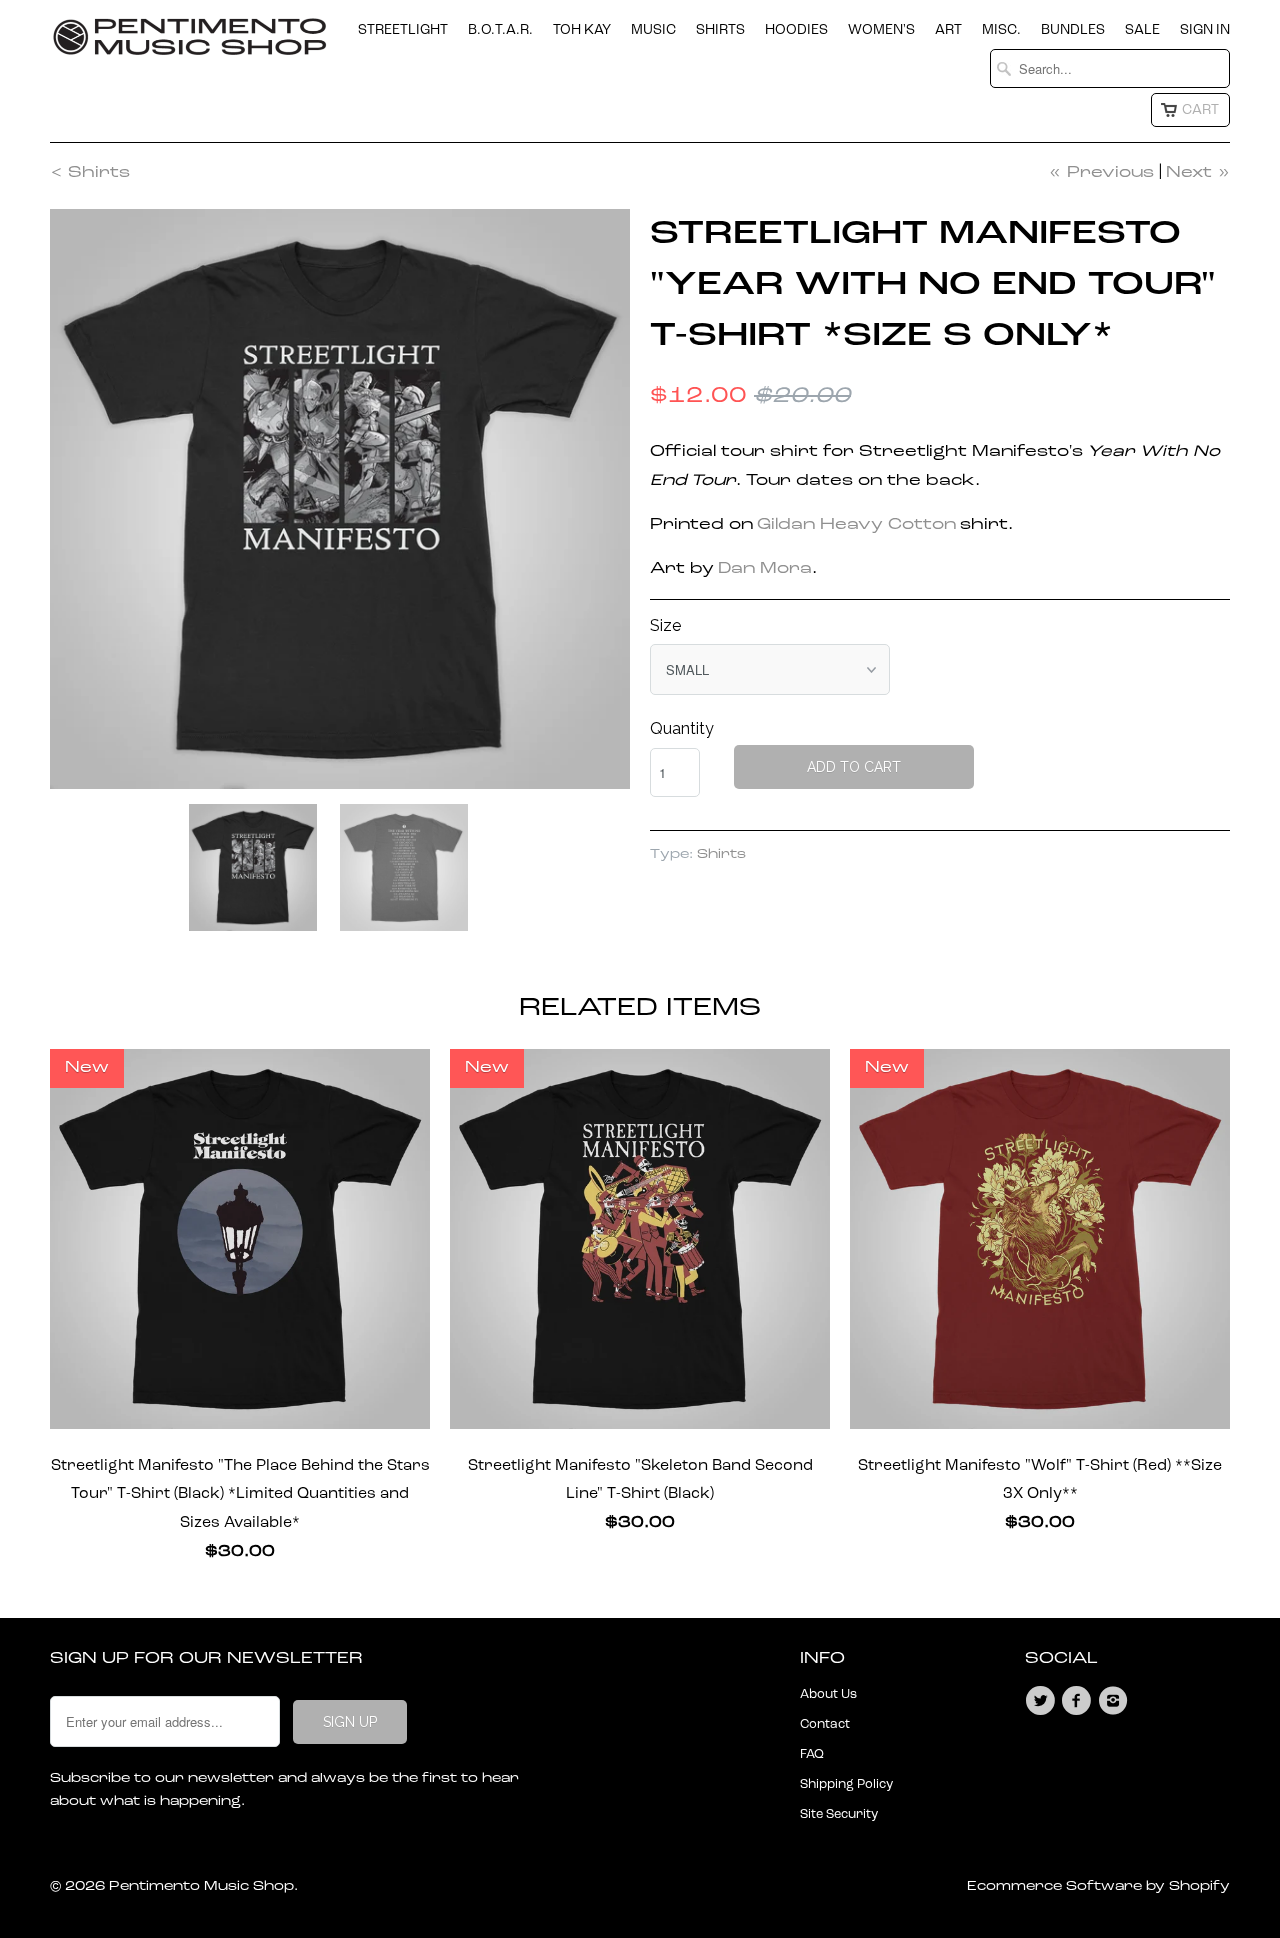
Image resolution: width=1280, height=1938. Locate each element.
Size (665, 625)
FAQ (812, 1754)
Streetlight (403, 30)
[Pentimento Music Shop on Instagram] (1116, 1701)
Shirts (720, 30)
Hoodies (796, 30)
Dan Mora (765, 569)
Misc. (1001, 30)
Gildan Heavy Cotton (856, 525)
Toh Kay (582, 30)
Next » (1198, 173)
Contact (825, 1724)
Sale (1142, 30)
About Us (828, 1694)
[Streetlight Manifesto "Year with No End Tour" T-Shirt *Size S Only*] (340, 499)
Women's (881, 30)
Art (948, 30)
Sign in (1205, 30)
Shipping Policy (846, 1784)
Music (653, 30)
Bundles (1073, 30)
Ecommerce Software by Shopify (1098, 1886)
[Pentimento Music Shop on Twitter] (1043, 1701)
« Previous (1101, 173)
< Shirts (90, 173)
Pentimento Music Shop (201, 1886)
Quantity (682, 728)
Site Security (839, 1814)
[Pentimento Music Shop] (190, 45)
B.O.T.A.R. (500, 30)
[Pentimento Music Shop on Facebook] (1079, 1701)
